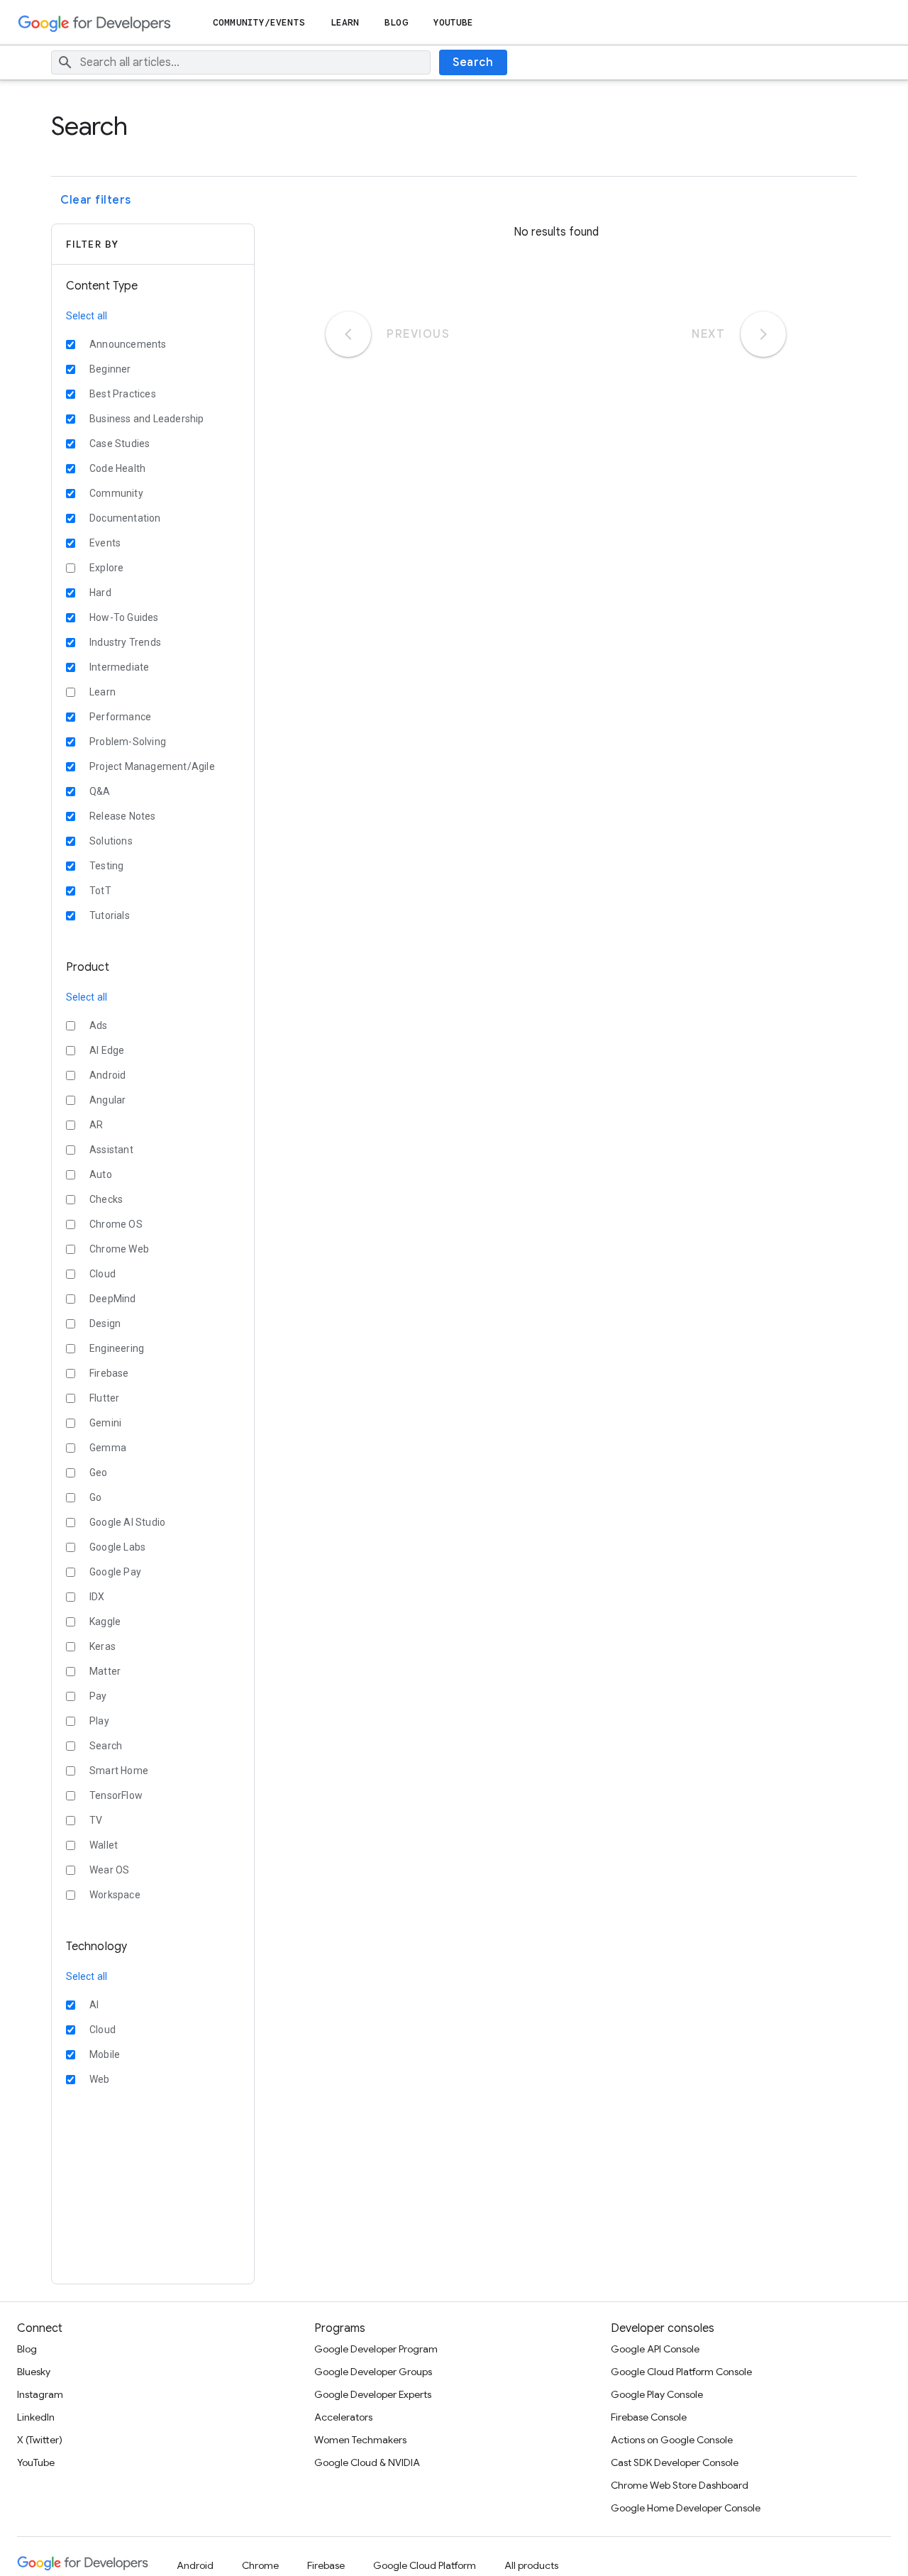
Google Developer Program (376, 2349)
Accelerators (343, 2417)
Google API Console (655, 2349)
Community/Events (259, 22)
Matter (105, 1671)
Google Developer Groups (373, 2372)
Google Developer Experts (373, 2394)
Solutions (111, 841)
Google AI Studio (127, 1522)
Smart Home (119, 1771)
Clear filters (96, 200)
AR (96, 1125)
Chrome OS (116, 1224)
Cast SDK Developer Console (675, 2462)
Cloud (103, 1274)
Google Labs (117, 1547)
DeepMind (113, 1299)
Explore (106, 568)
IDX (97, 1597)
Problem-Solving (128, 742)
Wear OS (109, 1870)
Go (95, 1497)
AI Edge (107, 1050)
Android (107, 1075)
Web (100, 2079)
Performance (120, 717)
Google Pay (115, 1572)
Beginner (110, 369)
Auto (101, 1174)
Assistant (111, 1150)
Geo (99, 1473)
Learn (345, 22)
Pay (98, 1696)
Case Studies (120, 444)
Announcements (128, 344)
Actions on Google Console (672, 2440)
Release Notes (123, 816)
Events (105, 543)
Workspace (115, 1895)
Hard (100, 593)
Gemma (108, 1448)
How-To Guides (124, 617)
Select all (87, 316)
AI (94, 2005)
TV (96, 1820)
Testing (106, 866)
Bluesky (34, 2372)
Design (105, 1323)
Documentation (125, 518)
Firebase (109, 1373)
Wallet (104, 1845)
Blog (396, 22)
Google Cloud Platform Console (681, 2372)
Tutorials (110, 915)
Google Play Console (657, 2394)
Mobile (105, 2054)
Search (473, 62)
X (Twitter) (40, 2440)
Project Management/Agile (152, 766)
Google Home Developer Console (686, 2508)
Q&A (100, 791)
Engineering (117, 1348)
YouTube (454, 22)
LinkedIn (36, 2417)
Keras (103, 1646)
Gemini (105, 1423)
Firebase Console (649, 2417)
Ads (99, 1025)
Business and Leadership (147, 419)
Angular (107, 1100)
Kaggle (105, 1622)
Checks (106, 1199)
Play (99, 1721)
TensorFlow (116, 1795)
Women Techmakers (360, 2440)
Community (116, 493)
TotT (100, 891)
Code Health (117, 468)
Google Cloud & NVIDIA (367, 2462)
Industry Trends (125, 642)
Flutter (104, 1398)
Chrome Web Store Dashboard (680, 2485)
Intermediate (119, 667)
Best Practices (123, 394)
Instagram (40, 2394)
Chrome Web (119, 1249)
